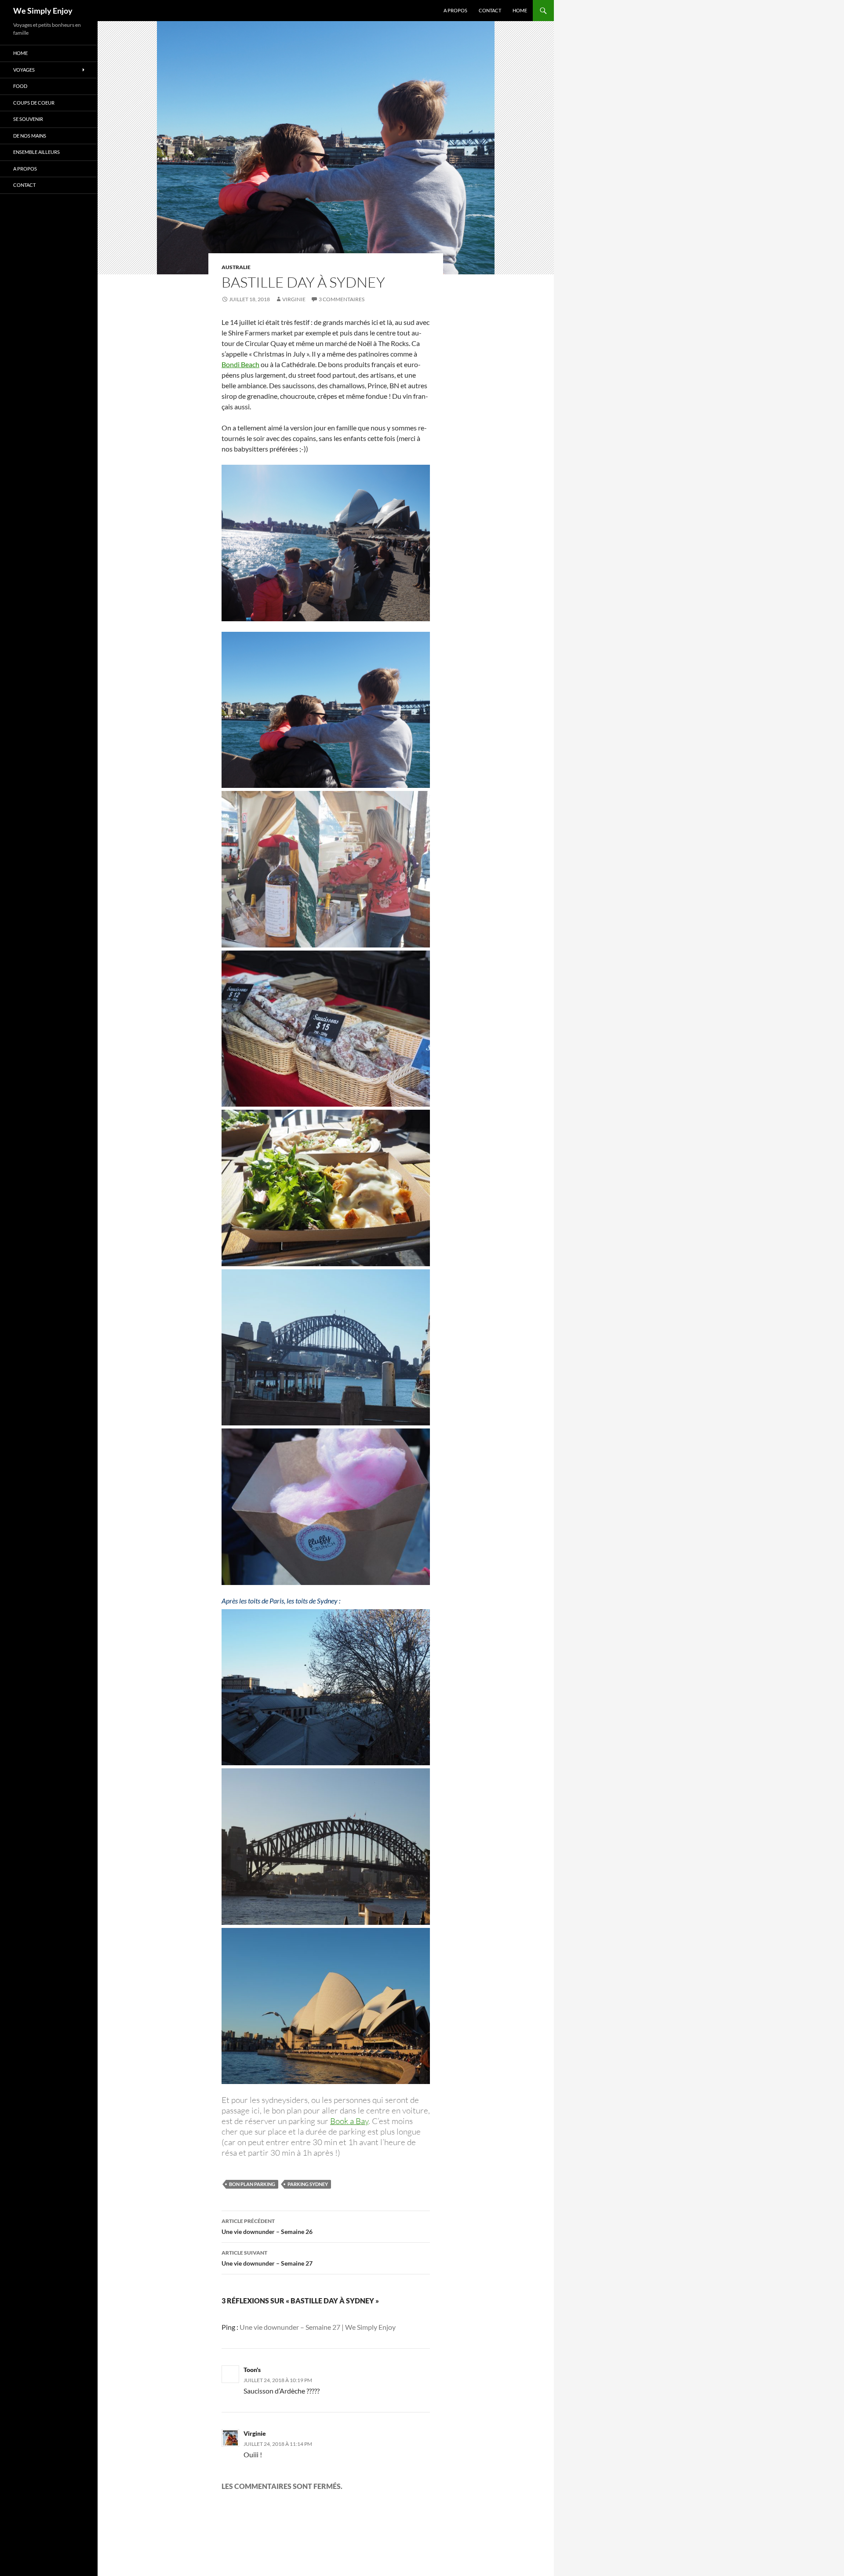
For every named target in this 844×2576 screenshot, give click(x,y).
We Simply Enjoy (43, 11)
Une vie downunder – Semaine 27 (267, 2258)
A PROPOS (455, 10)
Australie (236, 267)
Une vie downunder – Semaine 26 (267, 2226)
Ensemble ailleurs (36, 152)
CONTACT (490, 10)
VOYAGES (24, 70)
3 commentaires (342, 299)
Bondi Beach (240, 364)
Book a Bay (349, 2121)
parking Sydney (308, 2184)
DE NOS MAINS (30, 136)
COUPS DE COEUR (34, 103)
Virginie (294, 299)
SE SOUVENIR (28, 119)
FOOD (20, 86)
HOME (520, 10)
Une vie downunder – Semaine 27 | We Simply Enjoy (318, 2327)
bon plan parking (252, 2184)
